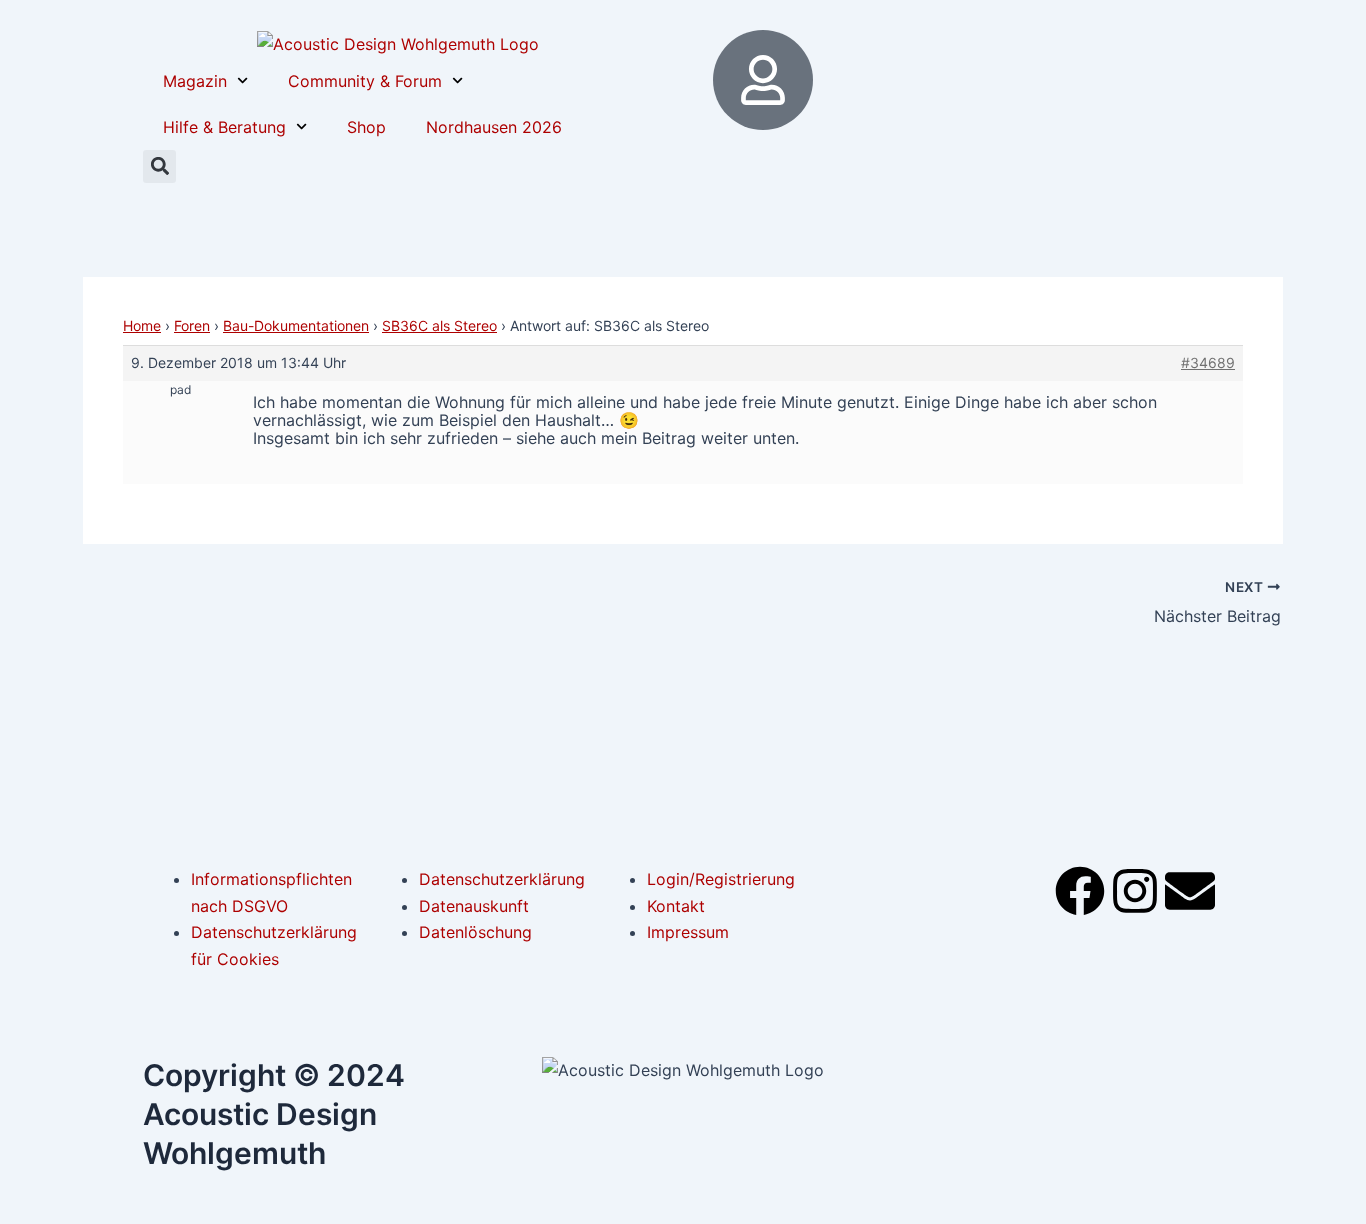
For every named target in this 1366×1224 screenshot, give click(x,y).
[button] (159, 166)
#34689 (1208, 362)
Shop (366, 127)
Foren (192, 325)
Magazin (195, 81)
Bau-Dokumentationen (296, 325)
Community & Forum (365, 81)
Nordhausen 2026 (494, 127)
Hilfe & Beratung (224, 127)
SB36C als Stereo (439, 325)
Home (142, 325)
